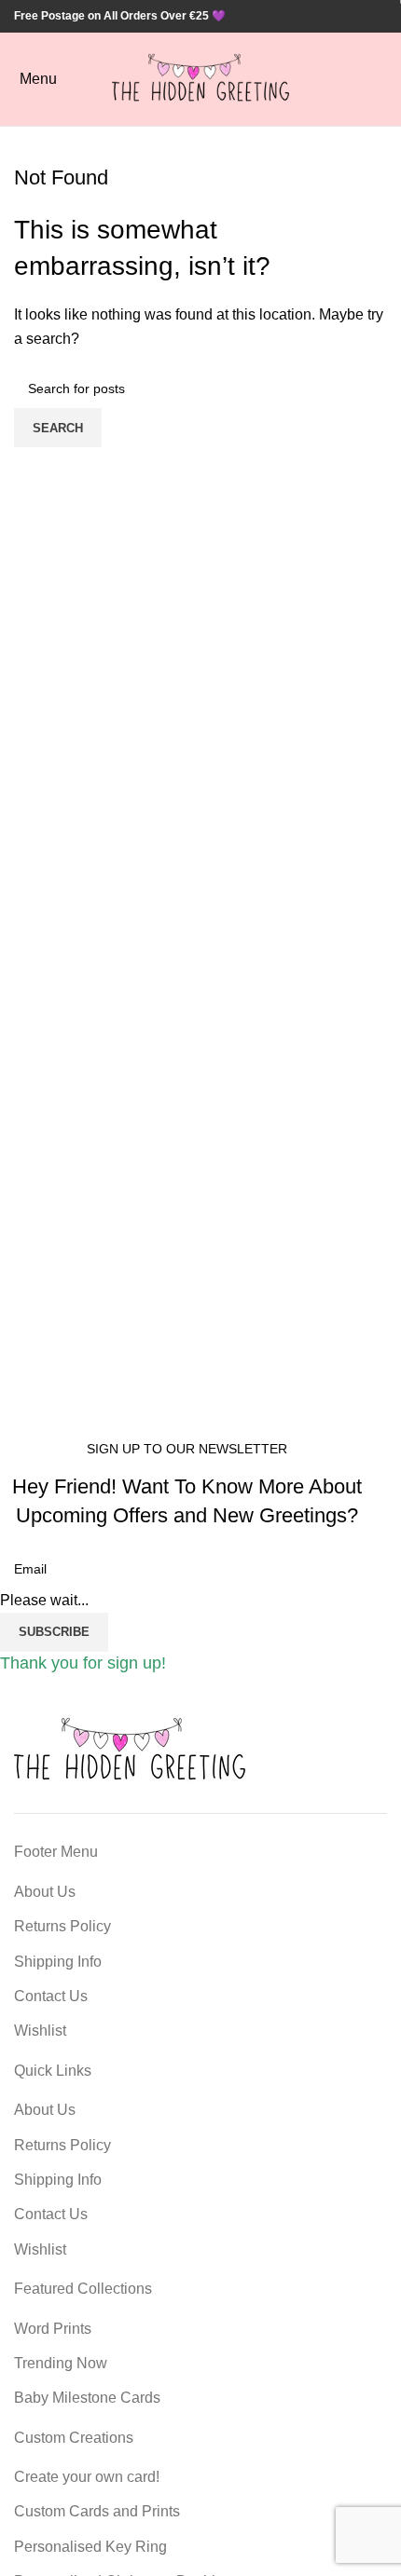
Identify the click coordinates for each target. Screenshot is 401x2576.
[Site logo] (200, 78)
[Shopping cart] (386, 79)
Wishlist (40, 2031)
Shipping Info (58, 1962)
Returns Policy (62, 1926)
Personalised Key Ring (90, 2547)
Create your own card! (87, 2477)
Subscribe (54, 1632)
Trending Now (61, 2363)
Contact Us (51, 1996)
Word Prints (53, 2329)
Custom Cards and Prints (97, 2511)
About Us (45, 1892)
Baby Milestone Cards (87, 2398)
